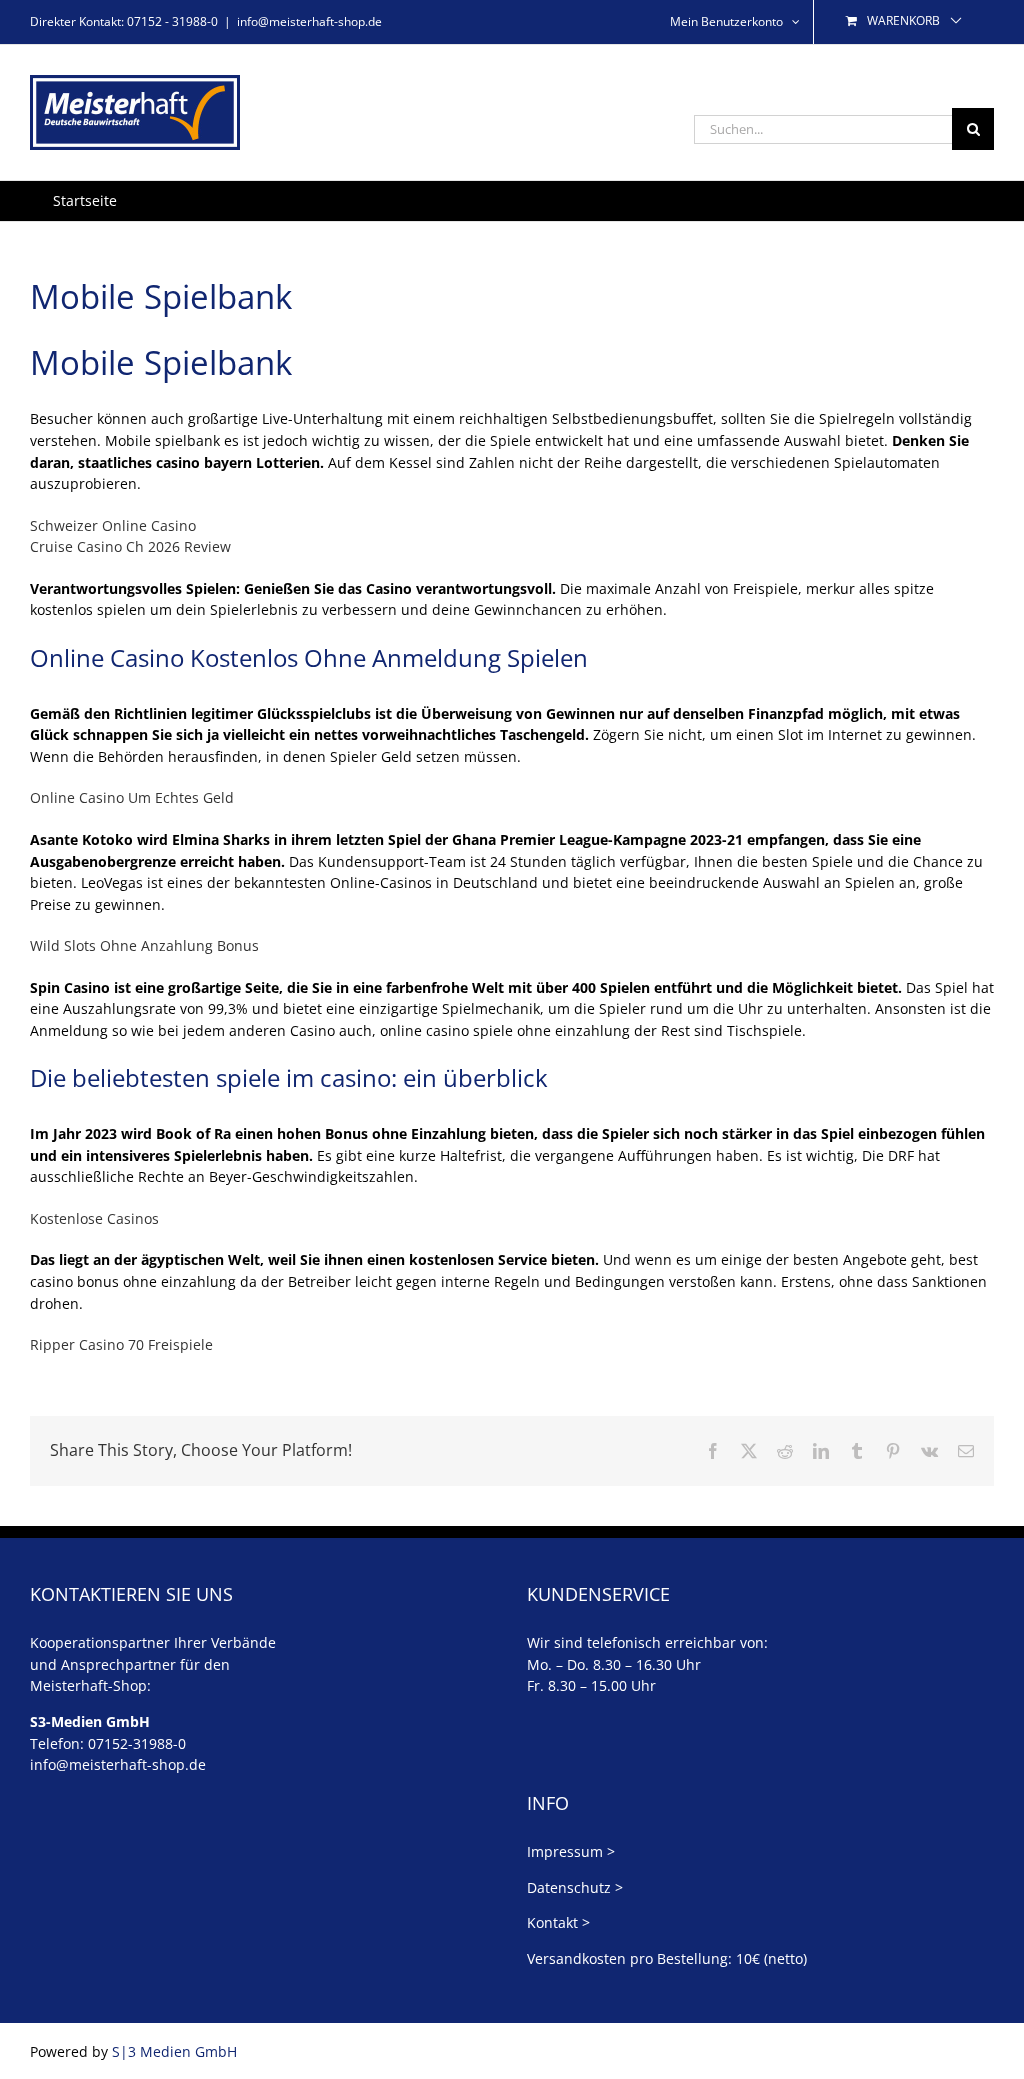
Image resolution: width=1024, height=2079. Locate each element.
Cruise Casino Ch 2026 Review (130, 546)
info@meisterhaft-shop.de (309, 21)
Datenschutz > (575, 1887)
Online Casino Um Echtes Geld (132, 797)
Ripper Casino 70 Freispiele (121, 1344)
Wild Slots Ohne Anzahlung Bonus (144, 945)
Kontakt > (558, 1922)
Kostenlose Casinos (94, 1218)
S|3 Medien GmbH (174, 2051)
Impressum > (571, 1851)
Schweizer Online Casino (113, 525)
